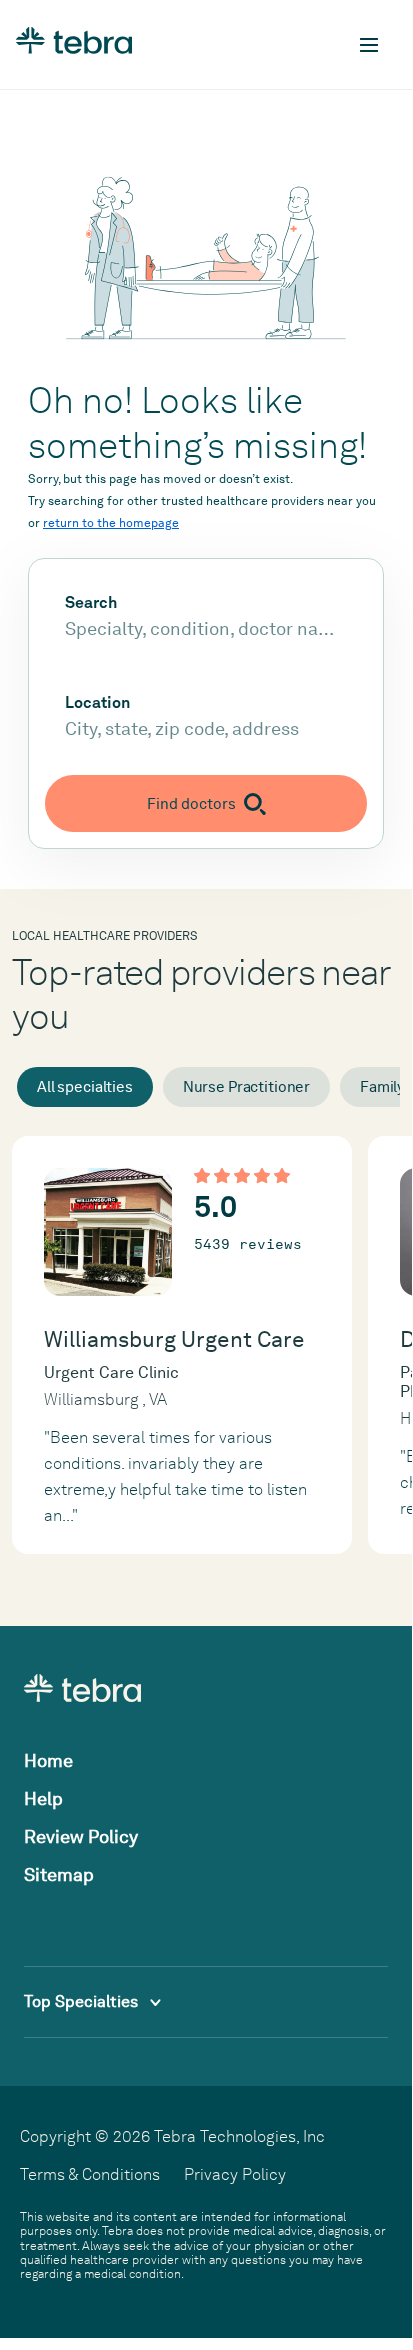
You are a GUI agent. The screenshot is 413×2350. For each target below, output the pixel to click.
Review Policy (81, 1836)
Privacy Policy (235, 2174)
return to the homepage (111, 523)
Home (48, 1760)
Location (97, 703)
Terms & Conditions (90, 2174)
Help (43, 1798)
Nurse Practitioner (246, 1087)
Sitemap (59, 1874)
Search (91, 603)
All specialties (85, 1087)
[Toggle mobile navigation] (369, 45)
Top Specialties (83, 2001)
